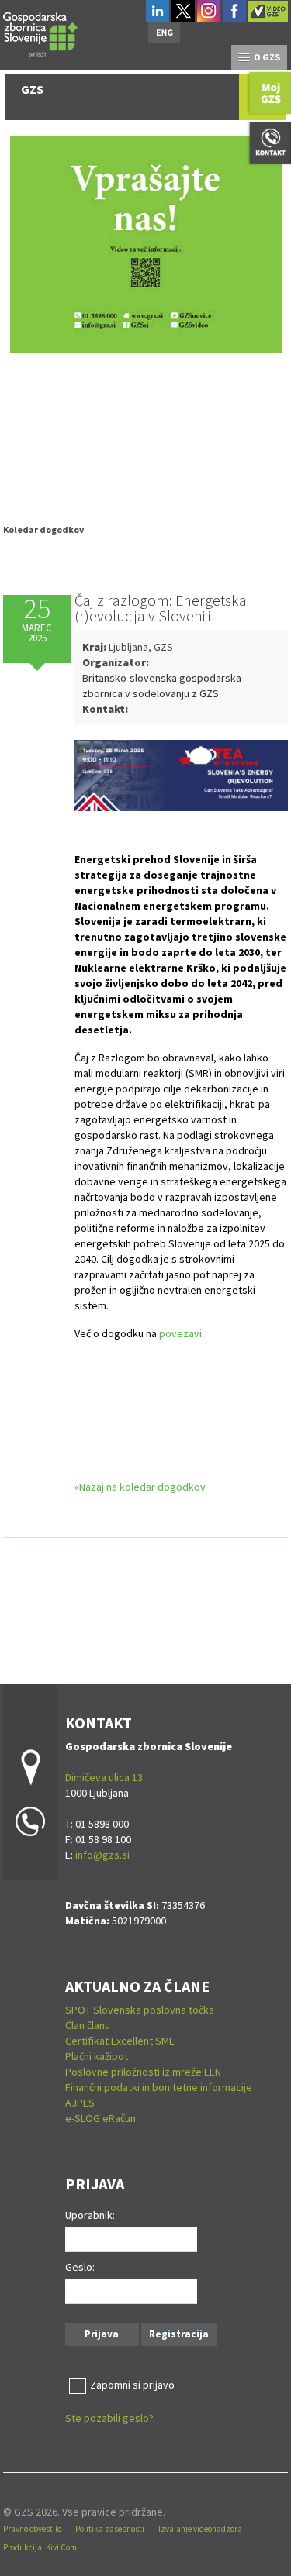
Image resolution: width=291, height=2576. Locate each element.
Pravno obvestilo (32, 2529)
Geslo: (80, 2267)
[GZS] (40, 32)
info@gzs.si (102, 1855)
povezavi (180, 1333)
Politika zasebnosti (110, 2529)
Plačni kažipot (97, 2056)
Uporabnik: (90, 2215)
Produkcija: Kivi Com (40, 2547)
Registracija (179, 2334)
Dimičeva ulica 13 (104, 1777)
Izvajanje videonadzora (200, 2529)
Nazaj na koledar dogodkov (142, 1487)
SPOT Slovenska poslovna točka (140, 2010)
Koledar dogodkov (43, 530)
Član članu (88, 2025)
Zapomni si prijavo (132, 2385)
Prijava (102, 2334)
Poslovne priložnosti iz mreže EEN (143, 2072)
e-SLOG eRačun (100, 2118)
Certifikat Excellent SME (120, 2041)
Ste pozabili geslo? (109, 2418)
